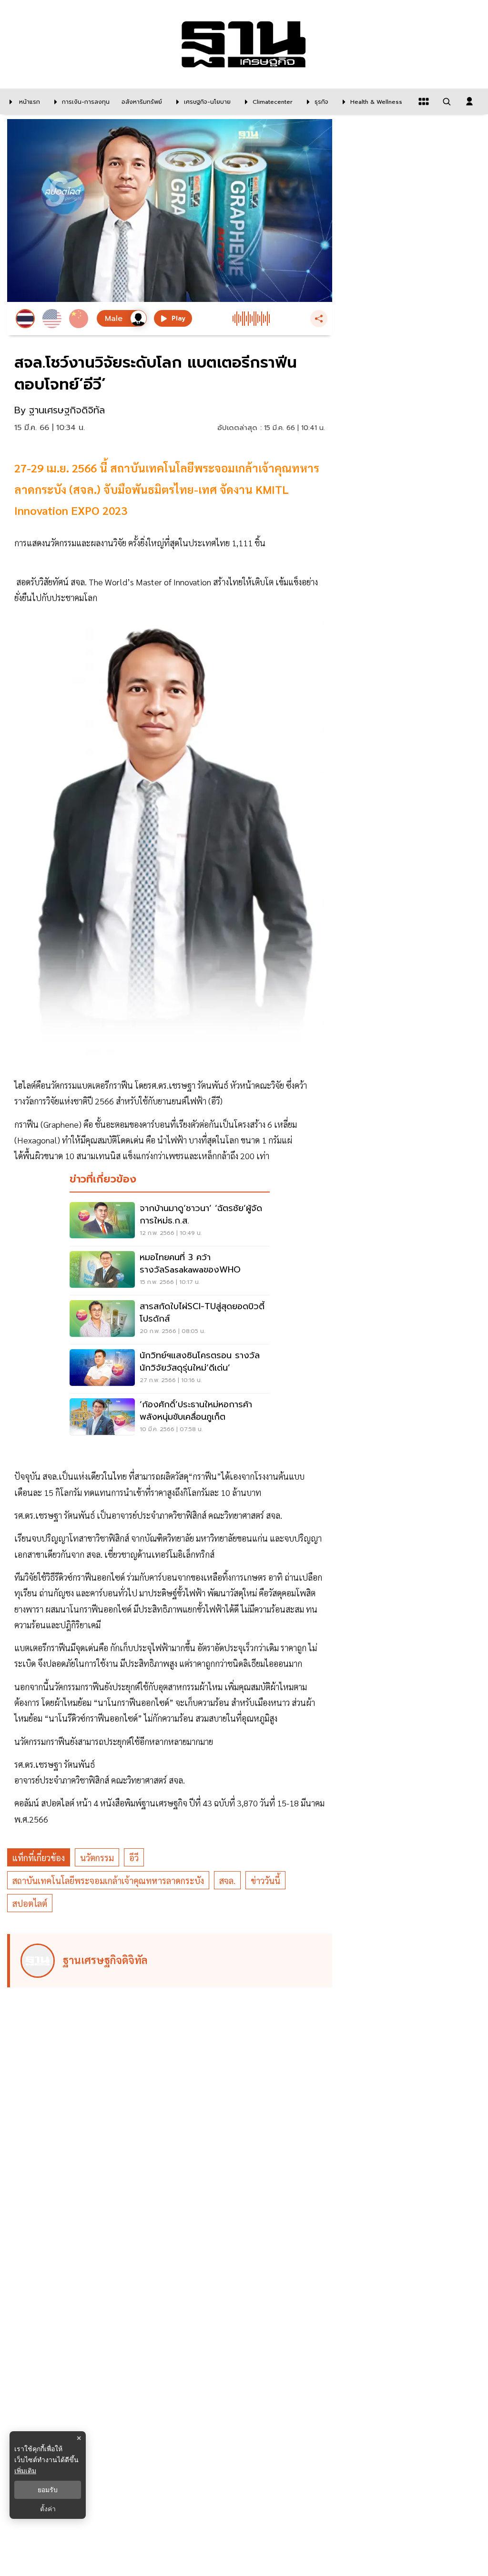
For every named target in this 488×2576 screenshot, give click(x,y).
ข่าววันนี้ (265, 1880)
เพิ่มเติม (25, 2471)
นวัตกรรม (97, 1858)
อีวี (134, 1858)
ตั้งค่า (48, 2509)
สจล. (227, 1880)
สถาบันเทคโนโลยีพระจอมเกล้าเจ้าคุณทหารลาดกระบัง (108, 1880)
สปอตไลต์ (30, 1903)
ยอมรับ (48, 2490)
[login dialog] (469, 101)
